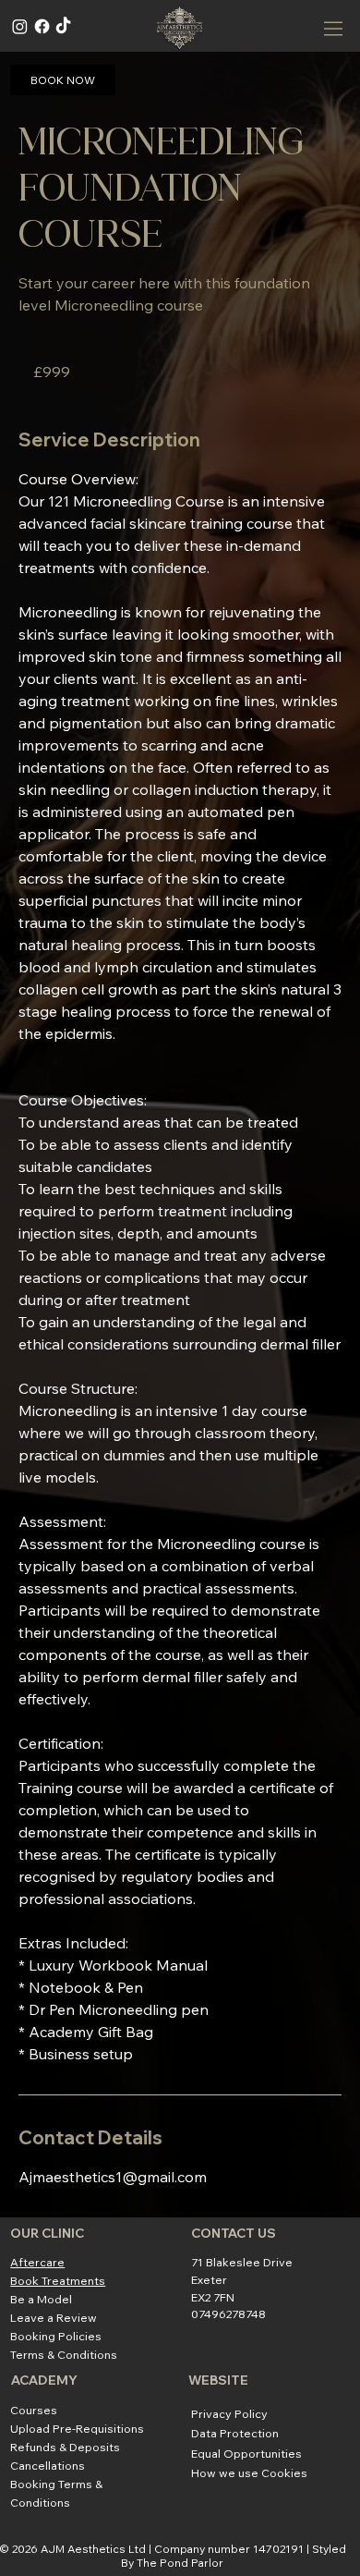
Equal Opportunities (246, 2453)
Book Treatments (58, 2280)
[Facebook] (42, 26)
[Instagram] (20, 26)
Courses (34, 2410)
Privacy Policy (229, 2413)
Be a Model (41, 2299)
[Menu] (334, 29)
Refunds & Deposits (65, 2447)
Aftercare (37, 2262)
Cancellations (48, 2465)
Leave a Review (54, 2317)
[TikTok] (63, 26)
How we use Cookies (249, 2472)
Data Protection (235, 2433)
